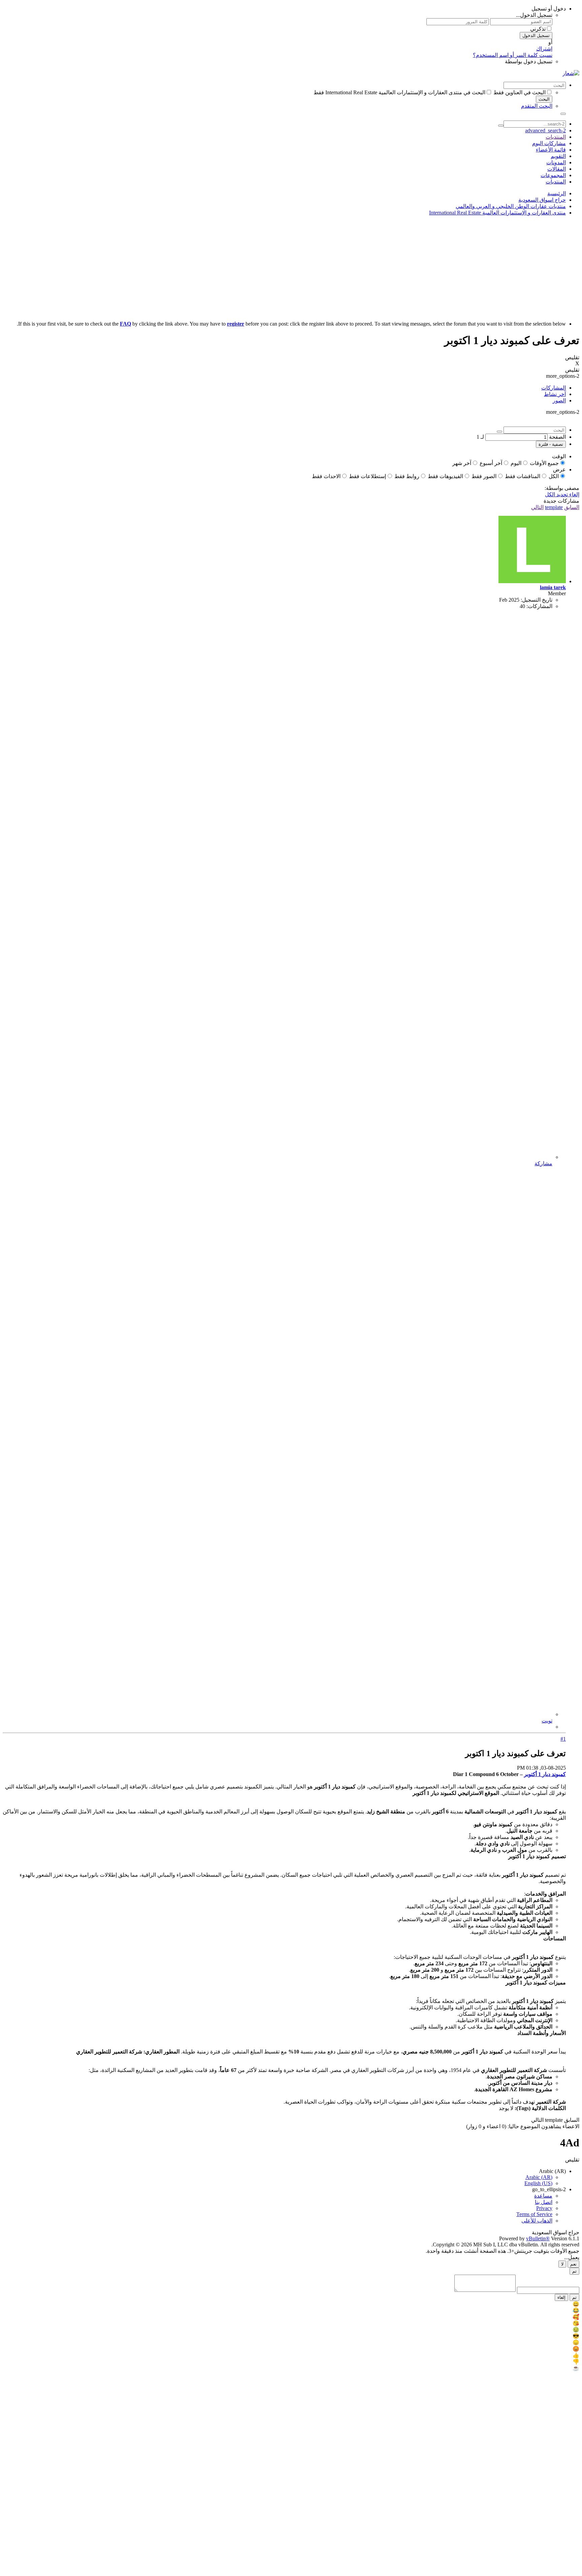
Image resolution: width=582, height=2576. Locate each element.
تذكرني (538, 29)
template (554, 507)
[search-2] (501, 126)
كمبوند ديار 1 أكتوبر (545, 1774)
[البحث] (563, 114)
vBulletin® (538, 2238)
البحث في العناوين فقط (520, 92)
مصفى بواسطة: (562, 488)
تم (574, 2271)
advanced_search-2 (545, 130)
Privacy (544, 2208)
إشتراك (544, 49)
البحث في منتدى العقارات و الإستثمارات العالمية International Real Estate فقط (399, 92)
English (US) (538, 2183)
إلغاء (561, 2297)
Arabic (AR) (552, 2171)
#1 (563, 1739)
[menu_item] (291, 2304)
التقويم (558, 156)
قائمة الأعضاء (551, 150)
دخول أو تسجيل (549, 9)
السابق (572, 507)
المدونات (556, 162)
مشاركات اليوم (549, 143)
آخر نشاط (555, 394)
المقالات (557, 169)
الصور (559, 400)
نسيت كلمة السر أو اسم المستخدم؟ (513, 55)
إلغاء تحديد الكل (562, 494)
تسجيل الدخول (536, 36)
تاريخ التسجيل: (537, 600)
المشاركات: (539, 606)
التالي (537, 507)
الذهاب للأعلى (537, 2221)
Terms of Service (534, 2214)
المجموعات (553, 175)
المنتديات (556, 137)
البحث (544, 99)
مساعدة (543, 2196)
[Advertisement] (291, 268)
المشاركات (554, 388)
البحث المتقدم (537, 106)
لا (562, 2264)
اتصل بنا (544, 2202)
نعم (573, 2264)
